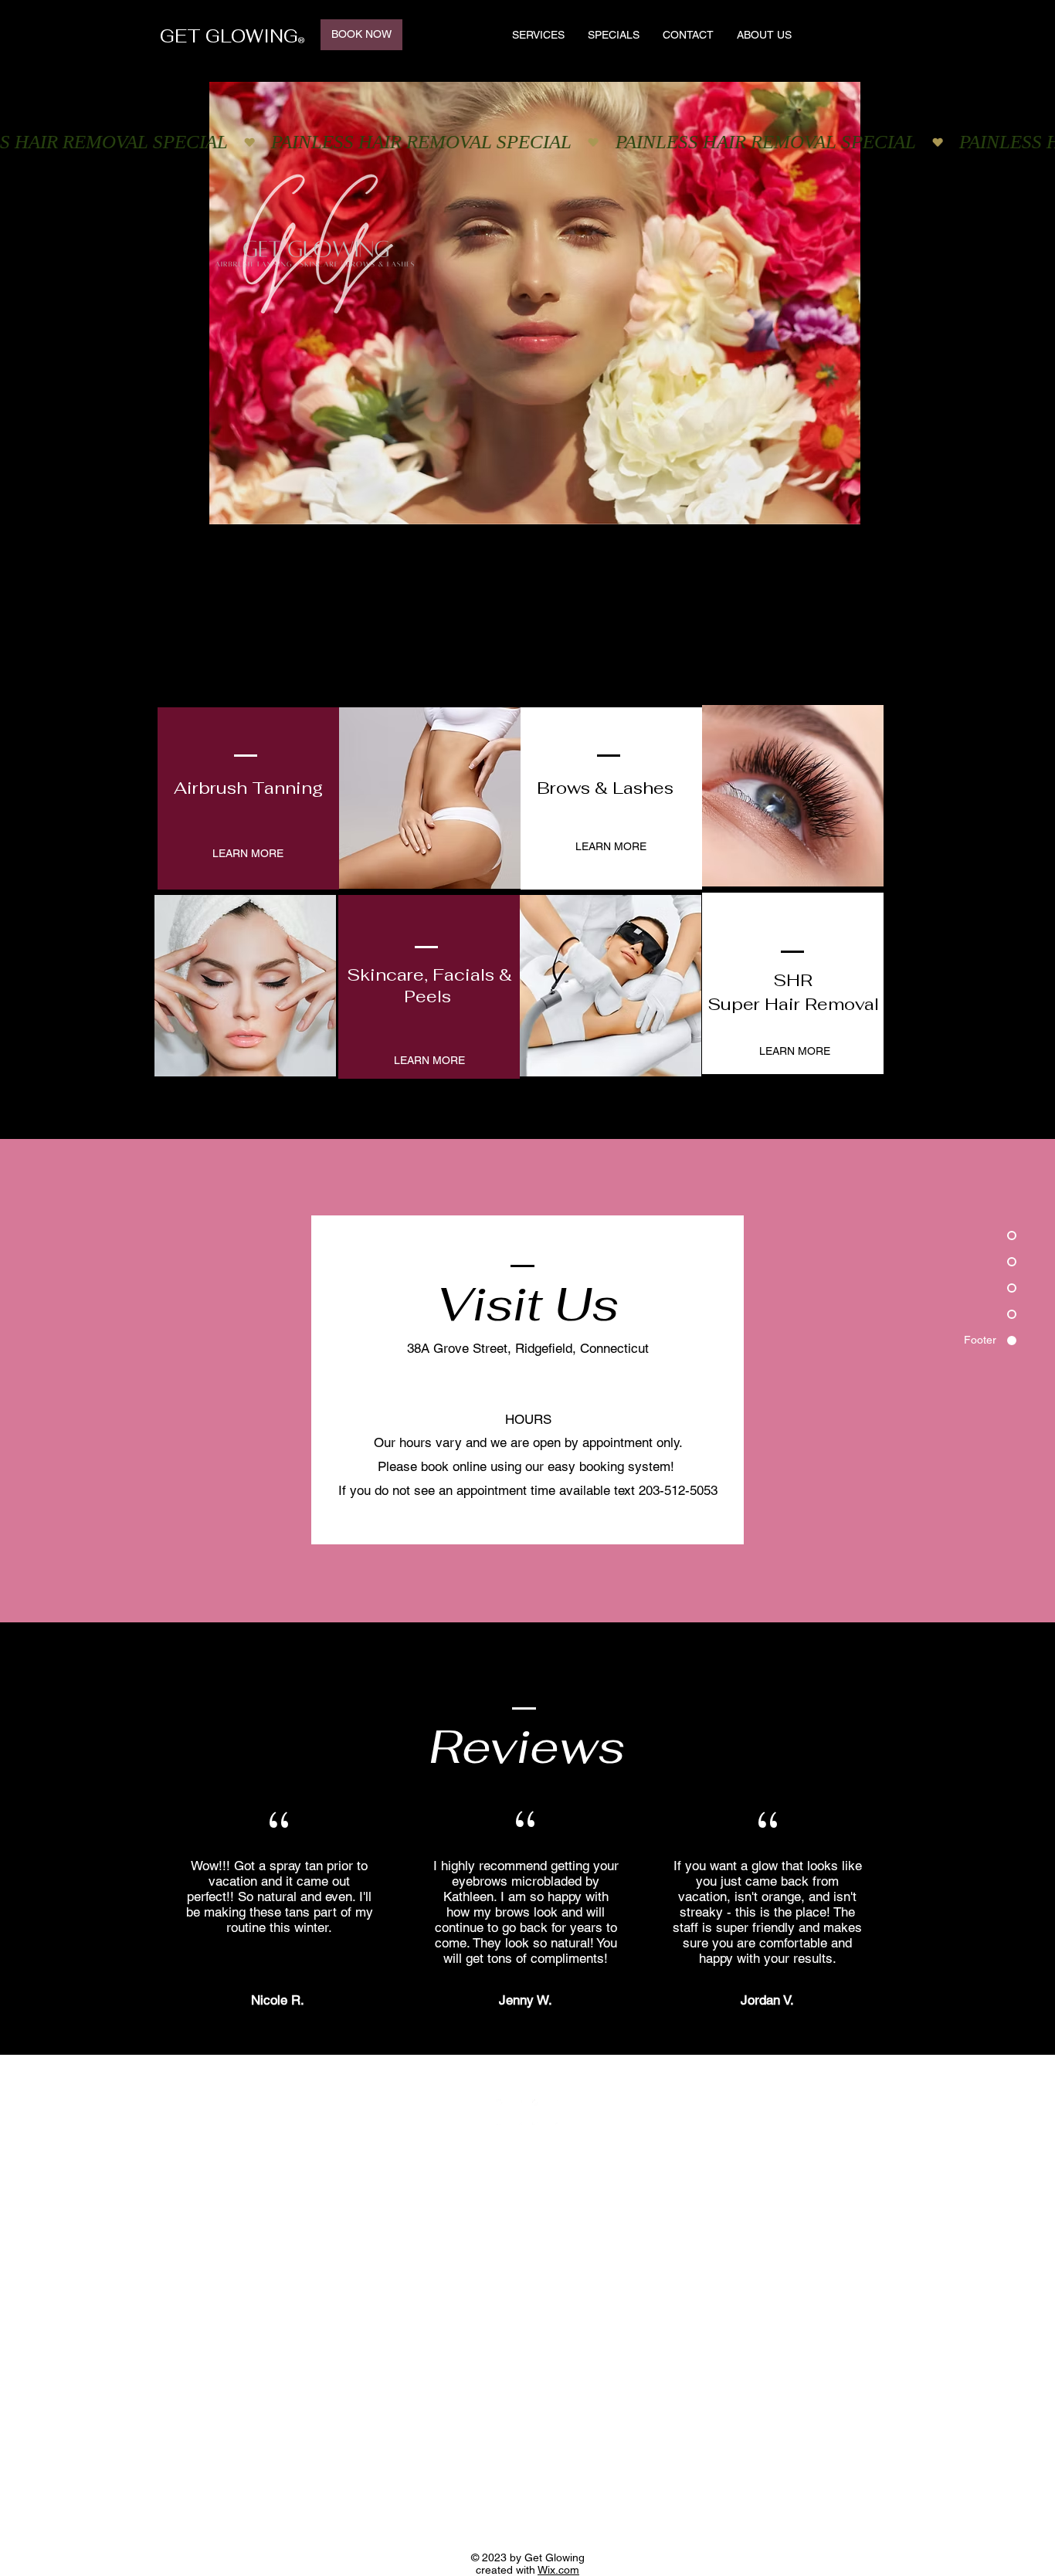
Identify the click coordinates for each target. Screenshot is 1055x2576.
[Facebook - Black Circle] (823, 34)
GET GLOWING (229, 36)
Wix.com (558, 2570)
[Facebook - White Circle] (509, 2112)
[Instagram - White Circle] (545, 2112)
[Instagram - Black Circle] (851, 34)
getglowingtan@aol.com (473, 1372)
